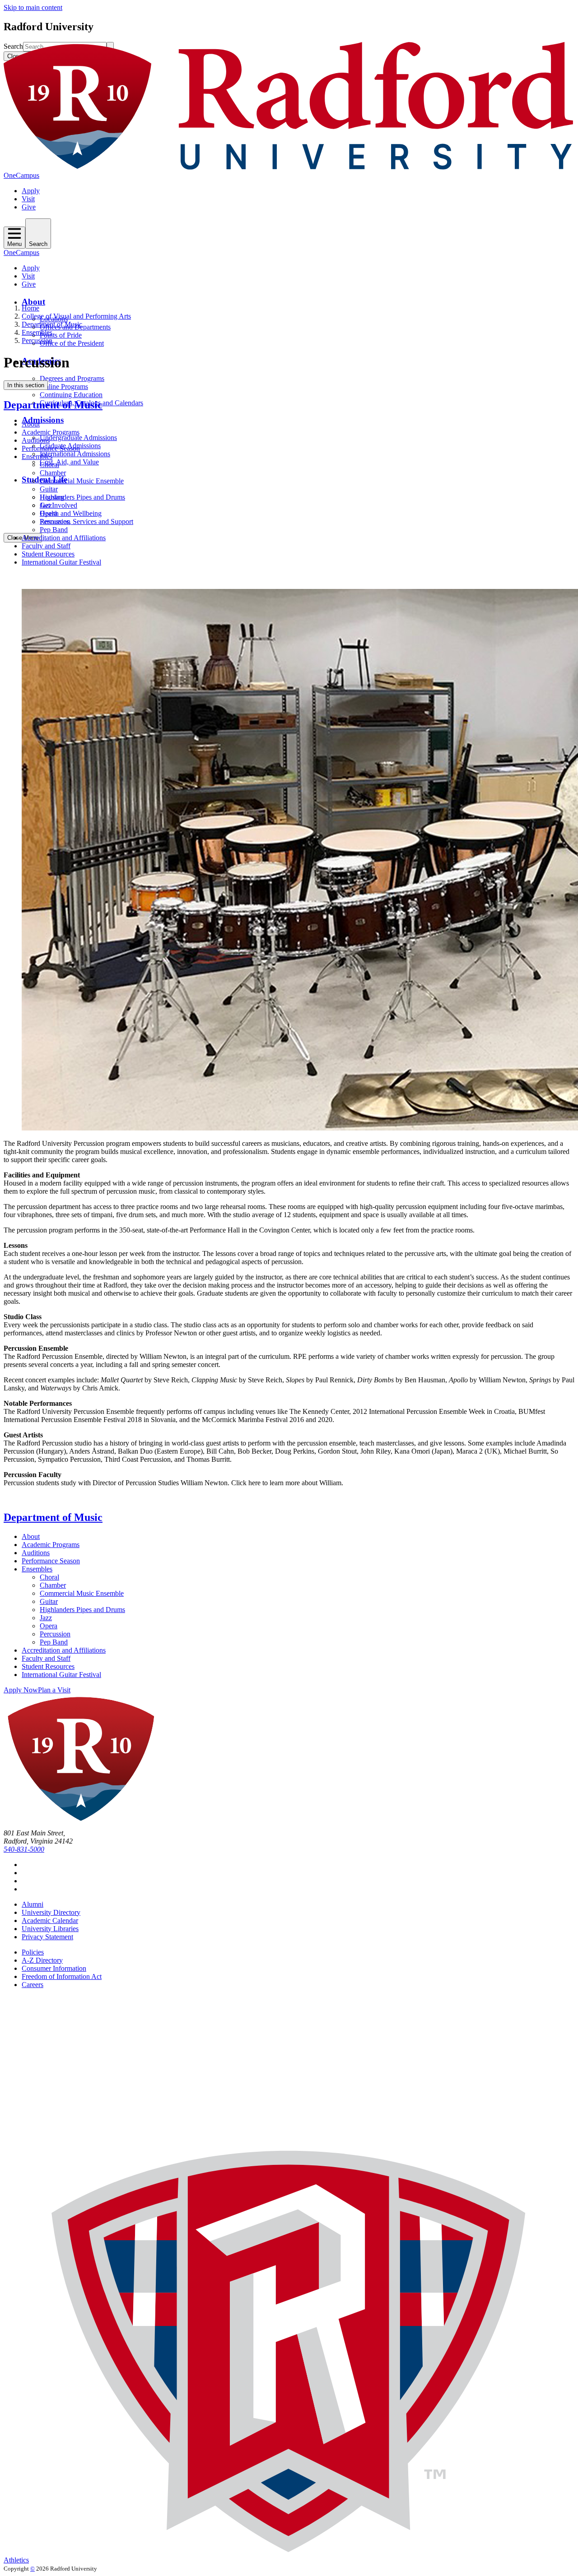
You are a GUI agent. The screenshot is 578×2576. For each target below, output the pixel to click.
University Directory (51, 1912)
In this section (26, 385)
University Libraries (50, 1929)
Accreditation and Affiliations (64, 538)
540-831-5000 (24, 1849)
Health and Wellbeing (71, 513)
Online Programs (64, 387)
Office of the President (72, 343)
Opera (49, 513)
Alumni (33, 1904)
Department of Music (52, 324)
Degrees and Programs (72, 378)
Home (30, 308)
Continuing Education (71, 395)
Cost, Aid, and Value (69, 462)
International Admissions (75, 454)
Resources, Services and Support (86, 521)
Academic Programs (51, 432)
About (33, 302)
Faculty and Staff (46, 546)
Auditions (36, 440)
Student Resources (48, 554)
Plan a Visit (54, 1690)
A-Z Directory (42, 1960)
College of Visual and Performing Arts (76, 316)
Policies (33, 1952)
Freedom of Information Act (62, 1976)
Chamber (53, 473)
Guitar (49, 489)
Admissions (43, 420)
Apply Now (21, 1690)
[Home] (289, 167)
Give (29, 207)
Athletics (16, 2560)
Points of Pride (61, 335)
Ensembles (37, 332)
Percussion (37, 341)
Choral (49, 465)
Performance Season (51, 448)
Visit (28, 199)
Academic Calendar (50, 1920)
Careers (33, 1985)
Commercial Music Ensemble (82, 481)
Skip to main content (33, 7)
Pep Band (54, 530)
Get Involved (58, 505)
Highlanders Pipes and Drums (82, 497)
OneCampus (21, 175)
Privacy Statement (47, 1937)
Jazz (46, 505)
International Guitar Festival (61, 562)
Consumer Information (54, 1968)
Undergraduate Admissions (78, 438)
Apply (31, 191)
